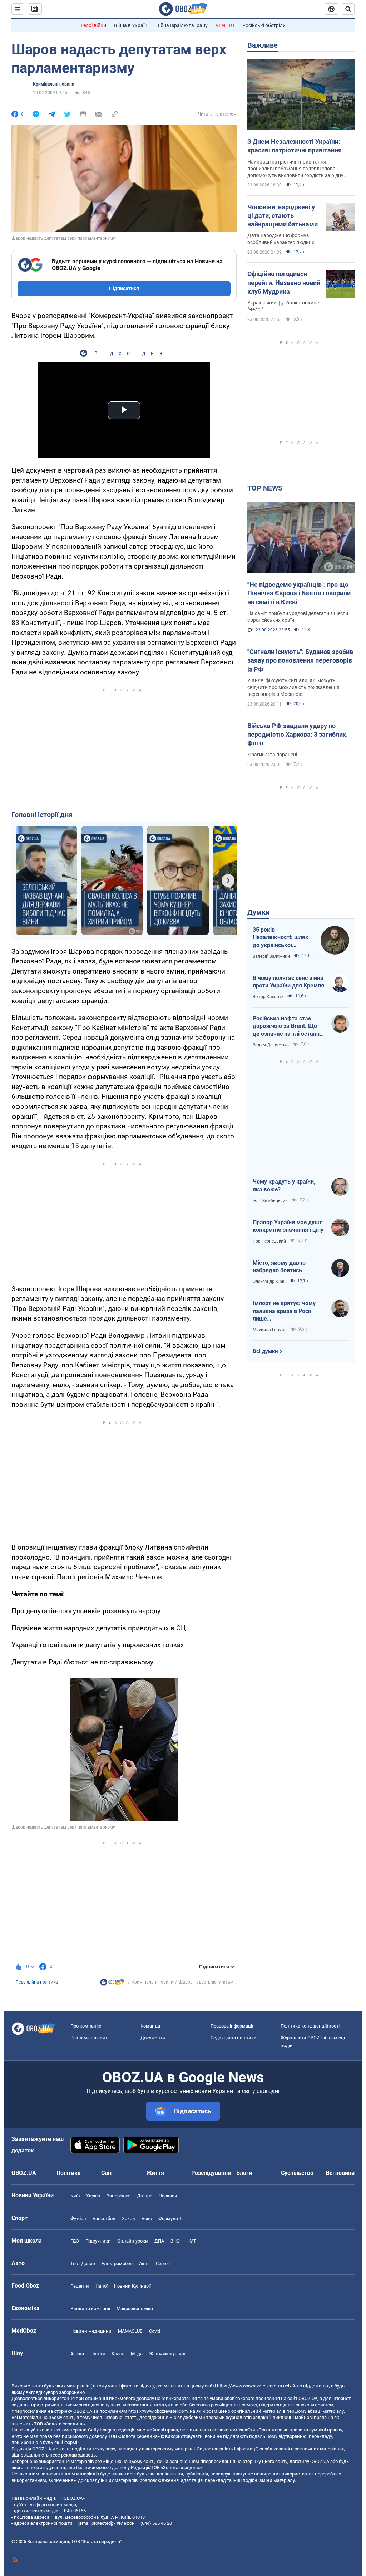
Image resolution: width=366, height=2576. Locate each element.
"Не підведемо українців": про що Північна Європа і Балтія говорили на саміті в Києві (299, 593)
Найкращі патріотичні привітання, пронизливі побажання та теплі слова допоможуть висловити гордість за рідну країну (295, 169)
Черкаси (168, 2196)
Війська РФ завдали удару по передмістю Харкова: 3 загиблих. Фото (298, 735)
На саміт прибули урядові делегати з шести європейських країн (298, 617)
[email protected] (95, 2523)
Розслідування (211, 2173)
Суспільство (297, 2173)
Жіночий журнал (167, 2354)
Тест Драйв (83, 2263)
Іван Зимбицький (270, 1201)
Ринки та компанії (90, 2309)
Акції (144, 2263)
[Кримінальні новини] (112, 1984)
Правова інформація (233, 2026)
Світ (107, 2173)
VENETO (225, 25)
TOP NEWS (265, 488)
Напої (102, 2286)
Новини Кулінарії (132, 2286)
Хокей (128, 2218)
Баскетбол (104, 2218)
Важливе (263, 45)
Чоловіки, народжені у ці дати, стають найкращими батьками (283, 216)
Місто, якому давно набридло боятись (279, 1267)
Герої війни (93, 25)
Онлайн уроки (133, 2241)
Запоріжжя (118, 2196)
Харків (93, 2196)
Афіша (77, 2354)
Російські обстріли (264, 25)
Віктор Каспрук (268, 997)
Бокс (147, 2218)
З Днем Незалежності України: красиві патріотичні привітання (295, 146)
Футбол (78, 2218)
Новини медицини (91, 2331)
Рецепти (80, 2286)
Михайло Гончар (270, 1330)
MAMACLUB (130, 2331)
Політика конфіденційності (310, 2026)
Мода (137, 2354)
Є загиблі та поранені (272, 755)
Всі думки (265, 1351)
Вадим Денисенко (271, 1045)
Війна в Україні (131, 25)
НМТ (191, 2241)
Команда (150, 2026)
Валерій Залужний (271, 956)
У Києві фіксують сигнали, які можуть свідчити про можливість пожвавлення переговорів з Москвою (293, 687)
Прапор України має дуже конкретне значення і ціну (288, 1226)
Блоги (244, 2173)
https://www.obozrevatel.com (247, 2386)
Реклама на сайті (89, 2038)
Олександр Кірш (269, 1282)
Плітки (98, 2354)
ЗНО (175, 2241)
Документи (153, 2038)
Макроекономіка (135, 2309)
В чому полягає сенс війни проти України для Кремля (288, 982)
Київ (75, 2196)
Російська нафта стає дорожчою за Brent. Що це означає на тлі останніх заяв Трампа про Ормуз (288, 1026)
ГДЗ (75, 2241)
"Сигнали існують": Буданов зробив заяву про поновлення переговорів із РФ (300, 660)
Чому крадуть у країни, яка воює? (284, 1185)
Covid (155, 2331)
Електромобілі (117, 2263)
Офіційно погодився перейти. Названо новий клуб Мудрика (284, 283)
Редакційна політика (37, 1982)
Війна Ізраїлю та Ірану (182, 25)
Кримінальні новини (54, 84)
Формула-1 (170, 2218)
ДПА (159, 2241)
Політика (69, 2173)
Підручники (98, 2241)
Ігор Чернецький (269, 1241)
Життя (155, 2173)
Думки (258, 912)
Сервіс (163, 2263)
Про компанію (86, 2026)
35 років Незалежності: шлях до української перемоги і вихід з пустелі (280, 938)
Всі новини (340, 2173)
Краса (118, 2354)
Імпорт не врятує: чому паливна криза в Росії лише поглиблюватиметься (284, 1311)
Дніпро (145, 2196)
